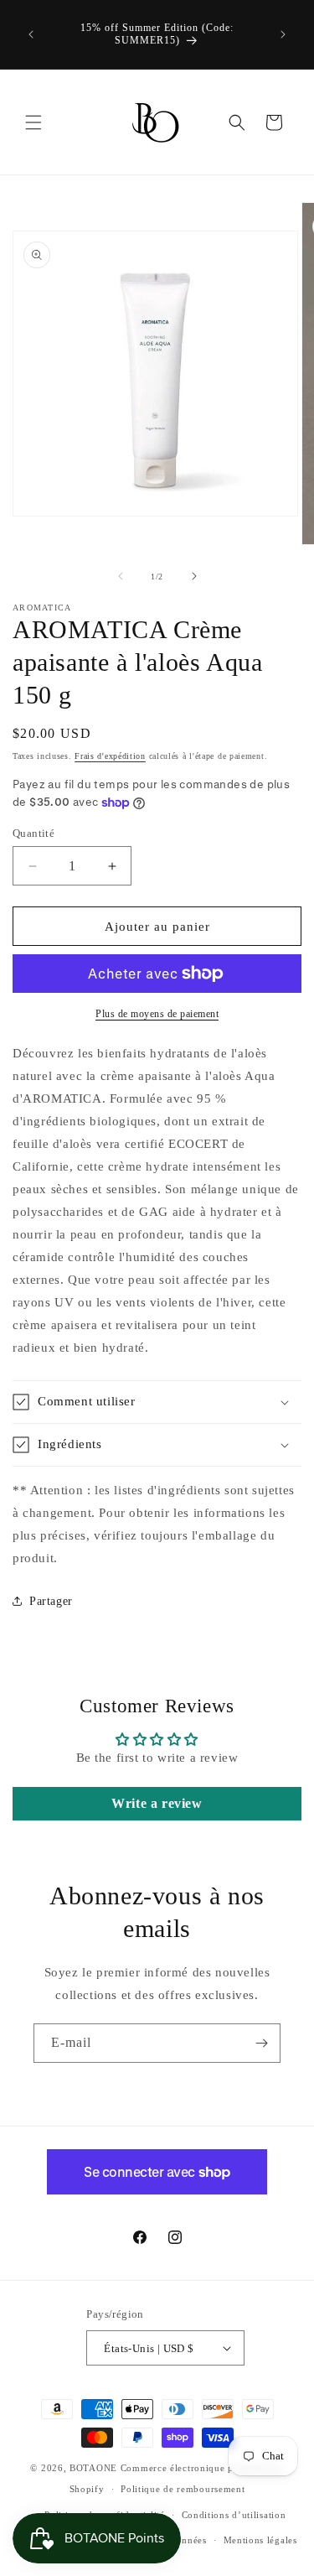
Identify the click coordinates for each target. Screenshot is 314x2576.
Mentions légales (260, 2540)
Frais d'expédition (110, 756)
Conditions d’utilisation (234, 2515)
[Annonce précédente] (31, 34)
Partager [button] (51, 1601)
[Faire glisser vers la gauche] (121, 576)
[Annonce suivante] (283, 34)
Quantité (33, 833)
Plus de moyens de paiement (157, 1014)
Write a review (157, 1803)
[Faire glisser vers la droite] (194, 576)
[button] (33, 122)
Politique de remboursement (183, 2489)
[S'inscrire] (261, 2043)
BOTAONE (93, 2468)
